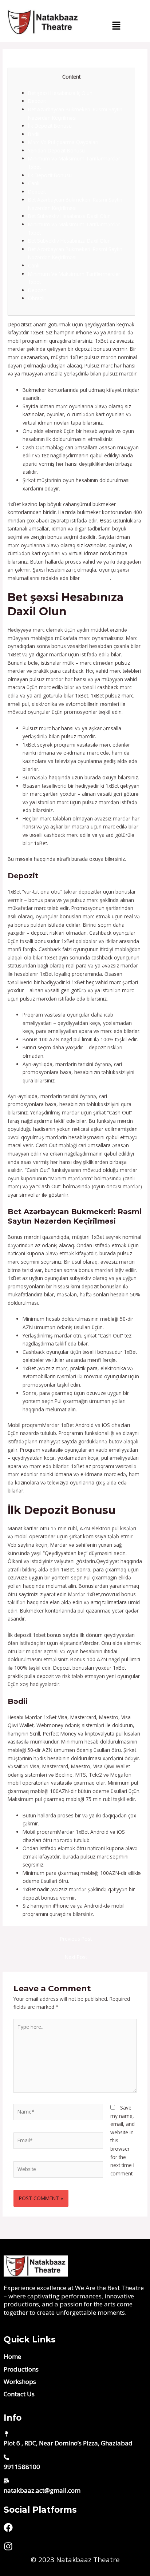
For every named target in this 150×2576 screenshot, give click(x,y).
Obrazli (36, 298)
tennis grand (96, 578)
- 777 (61, 64)
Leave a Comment (29, 64)
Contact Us (19, 2394)
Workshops (20, 2382)
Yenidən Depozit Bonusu (56, 150)
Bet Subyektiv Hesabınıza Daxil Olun (69, 216)
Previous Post (76, 1939)
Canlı (34, 183)
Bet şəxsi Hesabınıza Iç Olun (60, 93)
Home (12, 2356)
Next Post (76, 1957)
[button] (117, 26)
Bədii (34, 134)
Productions (21, 2369)
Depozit (37, 101)
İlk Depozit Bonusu (50, 126)
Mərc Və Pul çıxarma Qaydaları (63, 142)
